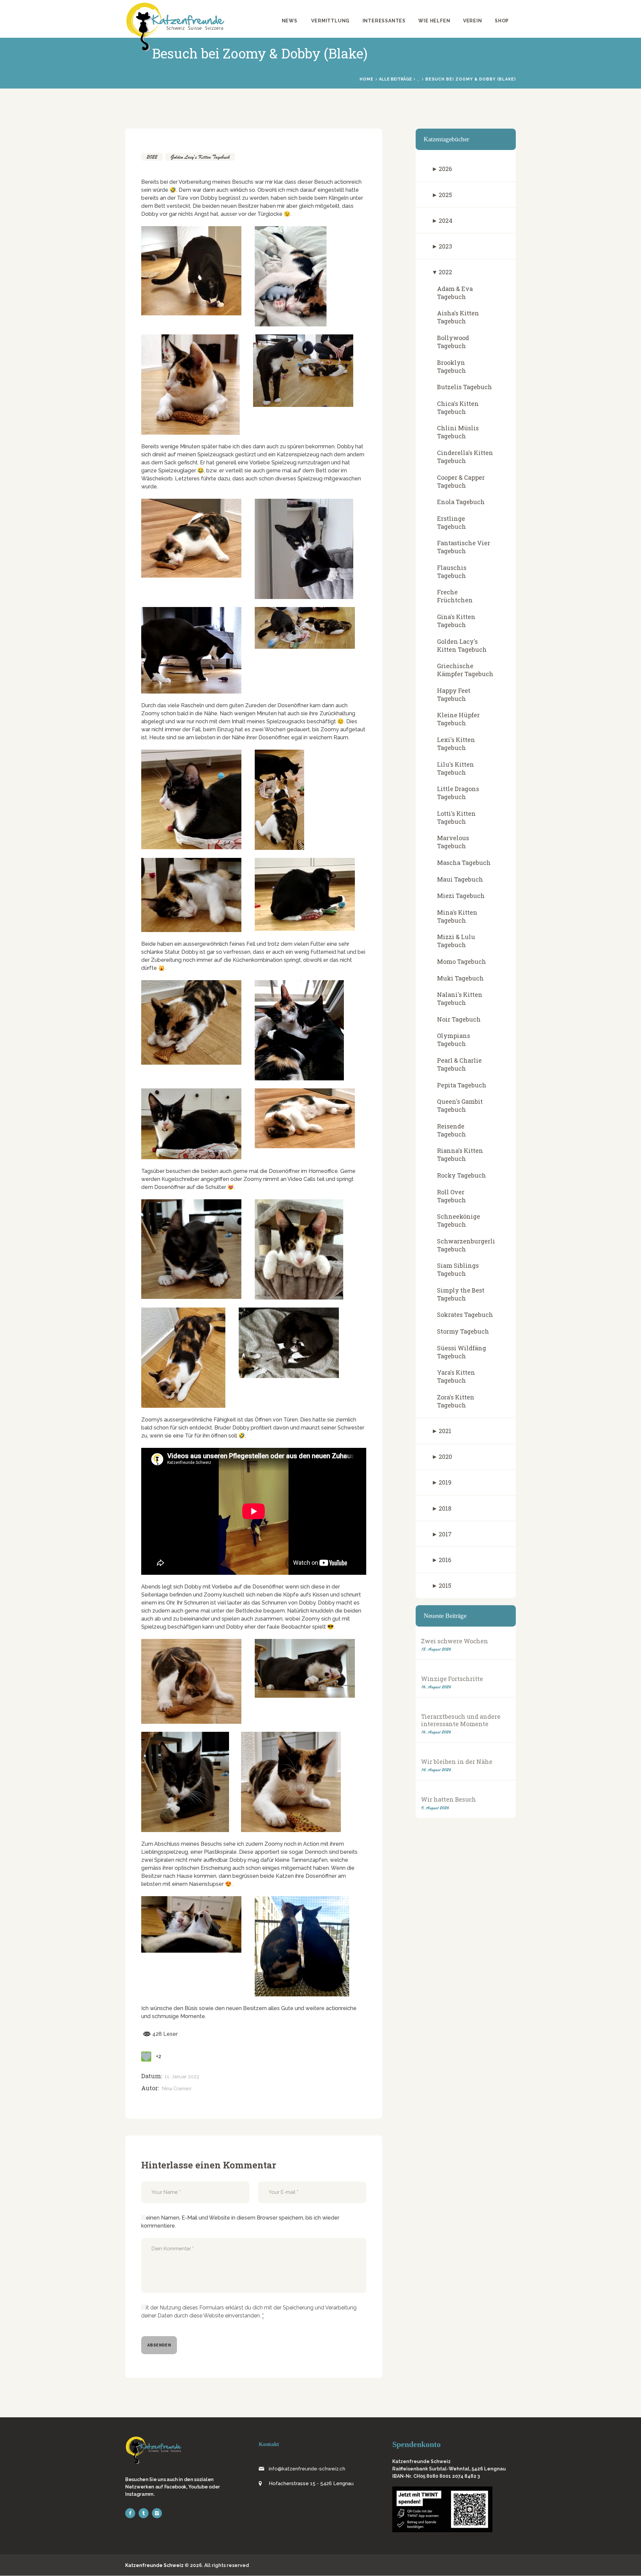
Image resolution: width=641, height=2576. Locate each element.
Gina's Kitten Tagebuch (456, 621)
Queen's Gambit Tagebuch (460, 1105)
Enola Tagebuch (461, 502)
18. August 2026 (436, 1649)
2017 (445, 1534)
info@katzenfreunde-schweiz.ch (307, 2469)
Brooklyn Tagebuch (452, 366)
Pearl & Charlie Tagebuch (459, 1064)
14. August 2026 (436, 1770)
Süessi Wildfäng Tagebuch (462, 1352)
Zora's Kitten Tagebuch (456, 1401)
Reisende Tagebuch (452, 1130)
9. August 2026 (435, 1808)
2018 (445, 1508)
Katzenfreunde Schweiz (154, 2565)
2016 (445, 1560)
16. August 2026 (436, 1687)
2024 (446, 220)
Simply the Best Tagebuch (461, 1294)
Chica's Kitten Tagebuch (458, 408)
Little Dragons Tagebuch (458, 793)
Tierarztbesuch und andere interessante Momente (461, 1720)
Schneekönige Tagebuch (459, 1220)
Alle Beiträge (395, 79)
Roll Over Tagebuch (452, 1196)
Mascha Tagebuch (464, 863)
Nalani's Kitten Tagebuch (460, 999)
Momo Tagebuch (462, 961)
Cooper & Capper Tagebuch (461, 481)
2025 (445, 195)
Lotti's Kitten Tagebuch (456, 817)
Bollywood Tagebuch (453, 342)
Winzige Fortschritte (452, 1679)
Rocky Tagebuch (462, 1175)
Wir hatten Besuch (449, 1799)
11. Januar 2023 (182, 2077)
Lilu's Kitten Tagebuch (456, 768)
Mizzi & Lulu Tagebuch (456, 941)
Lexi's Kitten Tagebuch (456, 744)
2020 (445, 1457)
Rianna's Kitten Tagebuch (460, 1155)
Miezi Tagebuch (461, 896)
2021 (445, 1431)
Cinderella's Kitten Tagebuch (465, 457)
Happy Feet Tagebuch (454, 695)
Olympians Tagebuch (454, 1040)
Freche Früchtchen (455, 596)
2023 (445, 246)
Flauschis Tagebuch (452, 572)
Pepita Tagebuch (462, 1085)
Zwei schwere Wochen (455, 1641)
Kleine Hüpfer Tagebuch (458, 719)
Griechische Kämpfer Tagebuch (465, 670)
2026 (445, 169)
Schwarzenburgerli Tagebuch (466, 1245)
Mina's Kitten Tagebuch (457, 916)
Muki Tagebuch (460, 978)
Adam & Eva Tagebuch (455, 293)
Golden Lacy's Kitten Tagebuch (200, 157)
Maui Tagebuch (460, 879)
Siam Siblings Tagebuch (458, 1269)
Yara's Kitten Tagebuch (456, 1376)
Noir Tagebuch (459, 1019)
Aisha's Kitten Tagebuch (458, 317)
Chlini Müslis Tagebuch (458, 432)
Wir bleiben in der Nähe (457, 1762)
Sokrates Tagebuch (465, 1315)
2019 (445, 1482)
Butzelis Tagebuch (465, 387)
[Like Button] (146, 2057)
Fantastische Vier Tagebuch (464, 547)
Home (367, 79)
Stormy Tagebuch (463, 1331)
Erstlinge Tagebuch (452, 522)
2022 (152, 157)
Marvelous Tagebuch (453, 842)
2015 (445, 1585)
